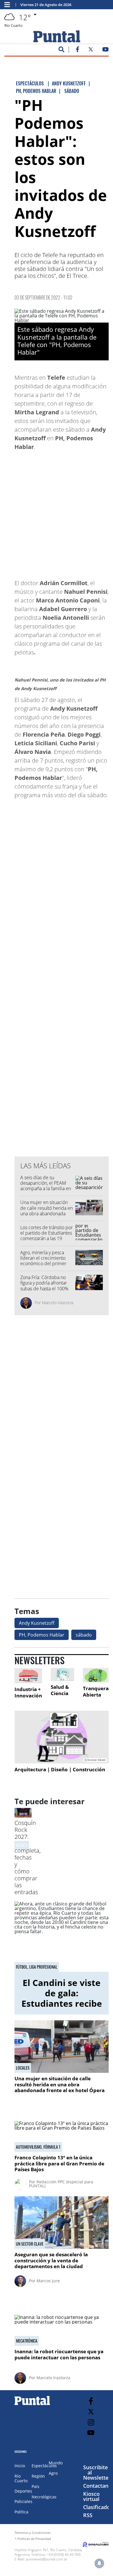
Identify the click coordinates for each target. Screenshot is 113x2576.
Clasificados (98, 2507)
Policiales (23, 2501)
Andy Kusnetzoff (37, 1623)
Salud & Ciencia (60, 1690)
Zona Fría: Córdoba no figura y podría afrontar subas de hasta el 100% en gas (44, 1286)
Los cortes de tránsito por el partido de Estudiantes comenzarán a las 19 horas (47, 1236)
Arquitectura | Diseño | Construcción (60, 1769)
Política (21, 2512)
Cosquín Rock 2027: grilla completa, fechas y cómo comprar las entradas (28, 1857)
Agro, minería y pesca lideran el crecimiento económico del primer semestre (43, 1261)
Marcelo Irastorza (58, 1303)
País (35, 2486)
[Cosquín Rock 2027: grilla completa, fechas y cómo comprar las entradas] (23, 1816)
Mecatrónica (27, 2341)
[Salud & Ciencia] (62, 1675)
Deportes (23, 2491)
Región (38, 2476)
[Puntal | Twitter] (91, 50)
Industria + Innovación (28, 1692)
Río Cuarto (21, 2478)
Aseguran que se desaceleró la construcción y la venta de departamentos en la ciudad (51, 2260)
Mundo (56, 2463)
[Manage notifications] (99, 2563)
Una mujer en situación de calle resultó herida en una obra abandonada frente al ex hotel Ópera (47, 1211)
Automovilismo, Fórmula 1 (38, 2147)
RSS (88, 2515)
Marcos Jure (48, 2281)
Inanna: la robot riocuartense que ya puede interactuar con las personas (59, 2354)
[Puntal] (32, 2405)
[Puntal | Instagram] (91, 2422)
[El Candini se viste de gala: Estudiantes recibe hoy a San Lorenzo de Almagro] (62, 1937)
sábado (84, 1635)
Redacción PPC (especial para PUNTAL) (61, 2184)
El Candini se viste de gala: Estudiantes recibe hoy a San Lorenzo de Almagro (62, 2003)
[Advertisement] (57, 512)
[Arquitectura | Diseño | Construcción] (62, 1737)
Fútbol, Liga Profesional (37, 1967)
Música (22, 1845)
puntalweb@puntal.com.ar (47, 2559)
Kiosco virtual (91, 2496)
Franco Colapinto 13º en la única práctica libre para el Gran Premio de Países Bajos (59, 2163)
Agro (53, 2473)
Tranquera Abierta (96, 1692)
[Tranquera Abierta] (96, 1675)
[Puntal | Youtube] (106, 50)
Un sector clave (30, 2244)
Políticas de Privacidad (34, 2539)
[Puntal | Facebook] (77, 50)
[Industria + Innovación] (28, 1676)
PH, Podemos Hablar (42, 1635)
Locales (23, 2068)
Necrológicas (44, 2497)
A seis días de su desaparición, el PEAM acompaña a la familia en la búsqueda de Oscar (46, 1186)
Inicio (20, 2466)
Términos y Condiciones (32, 2533)
